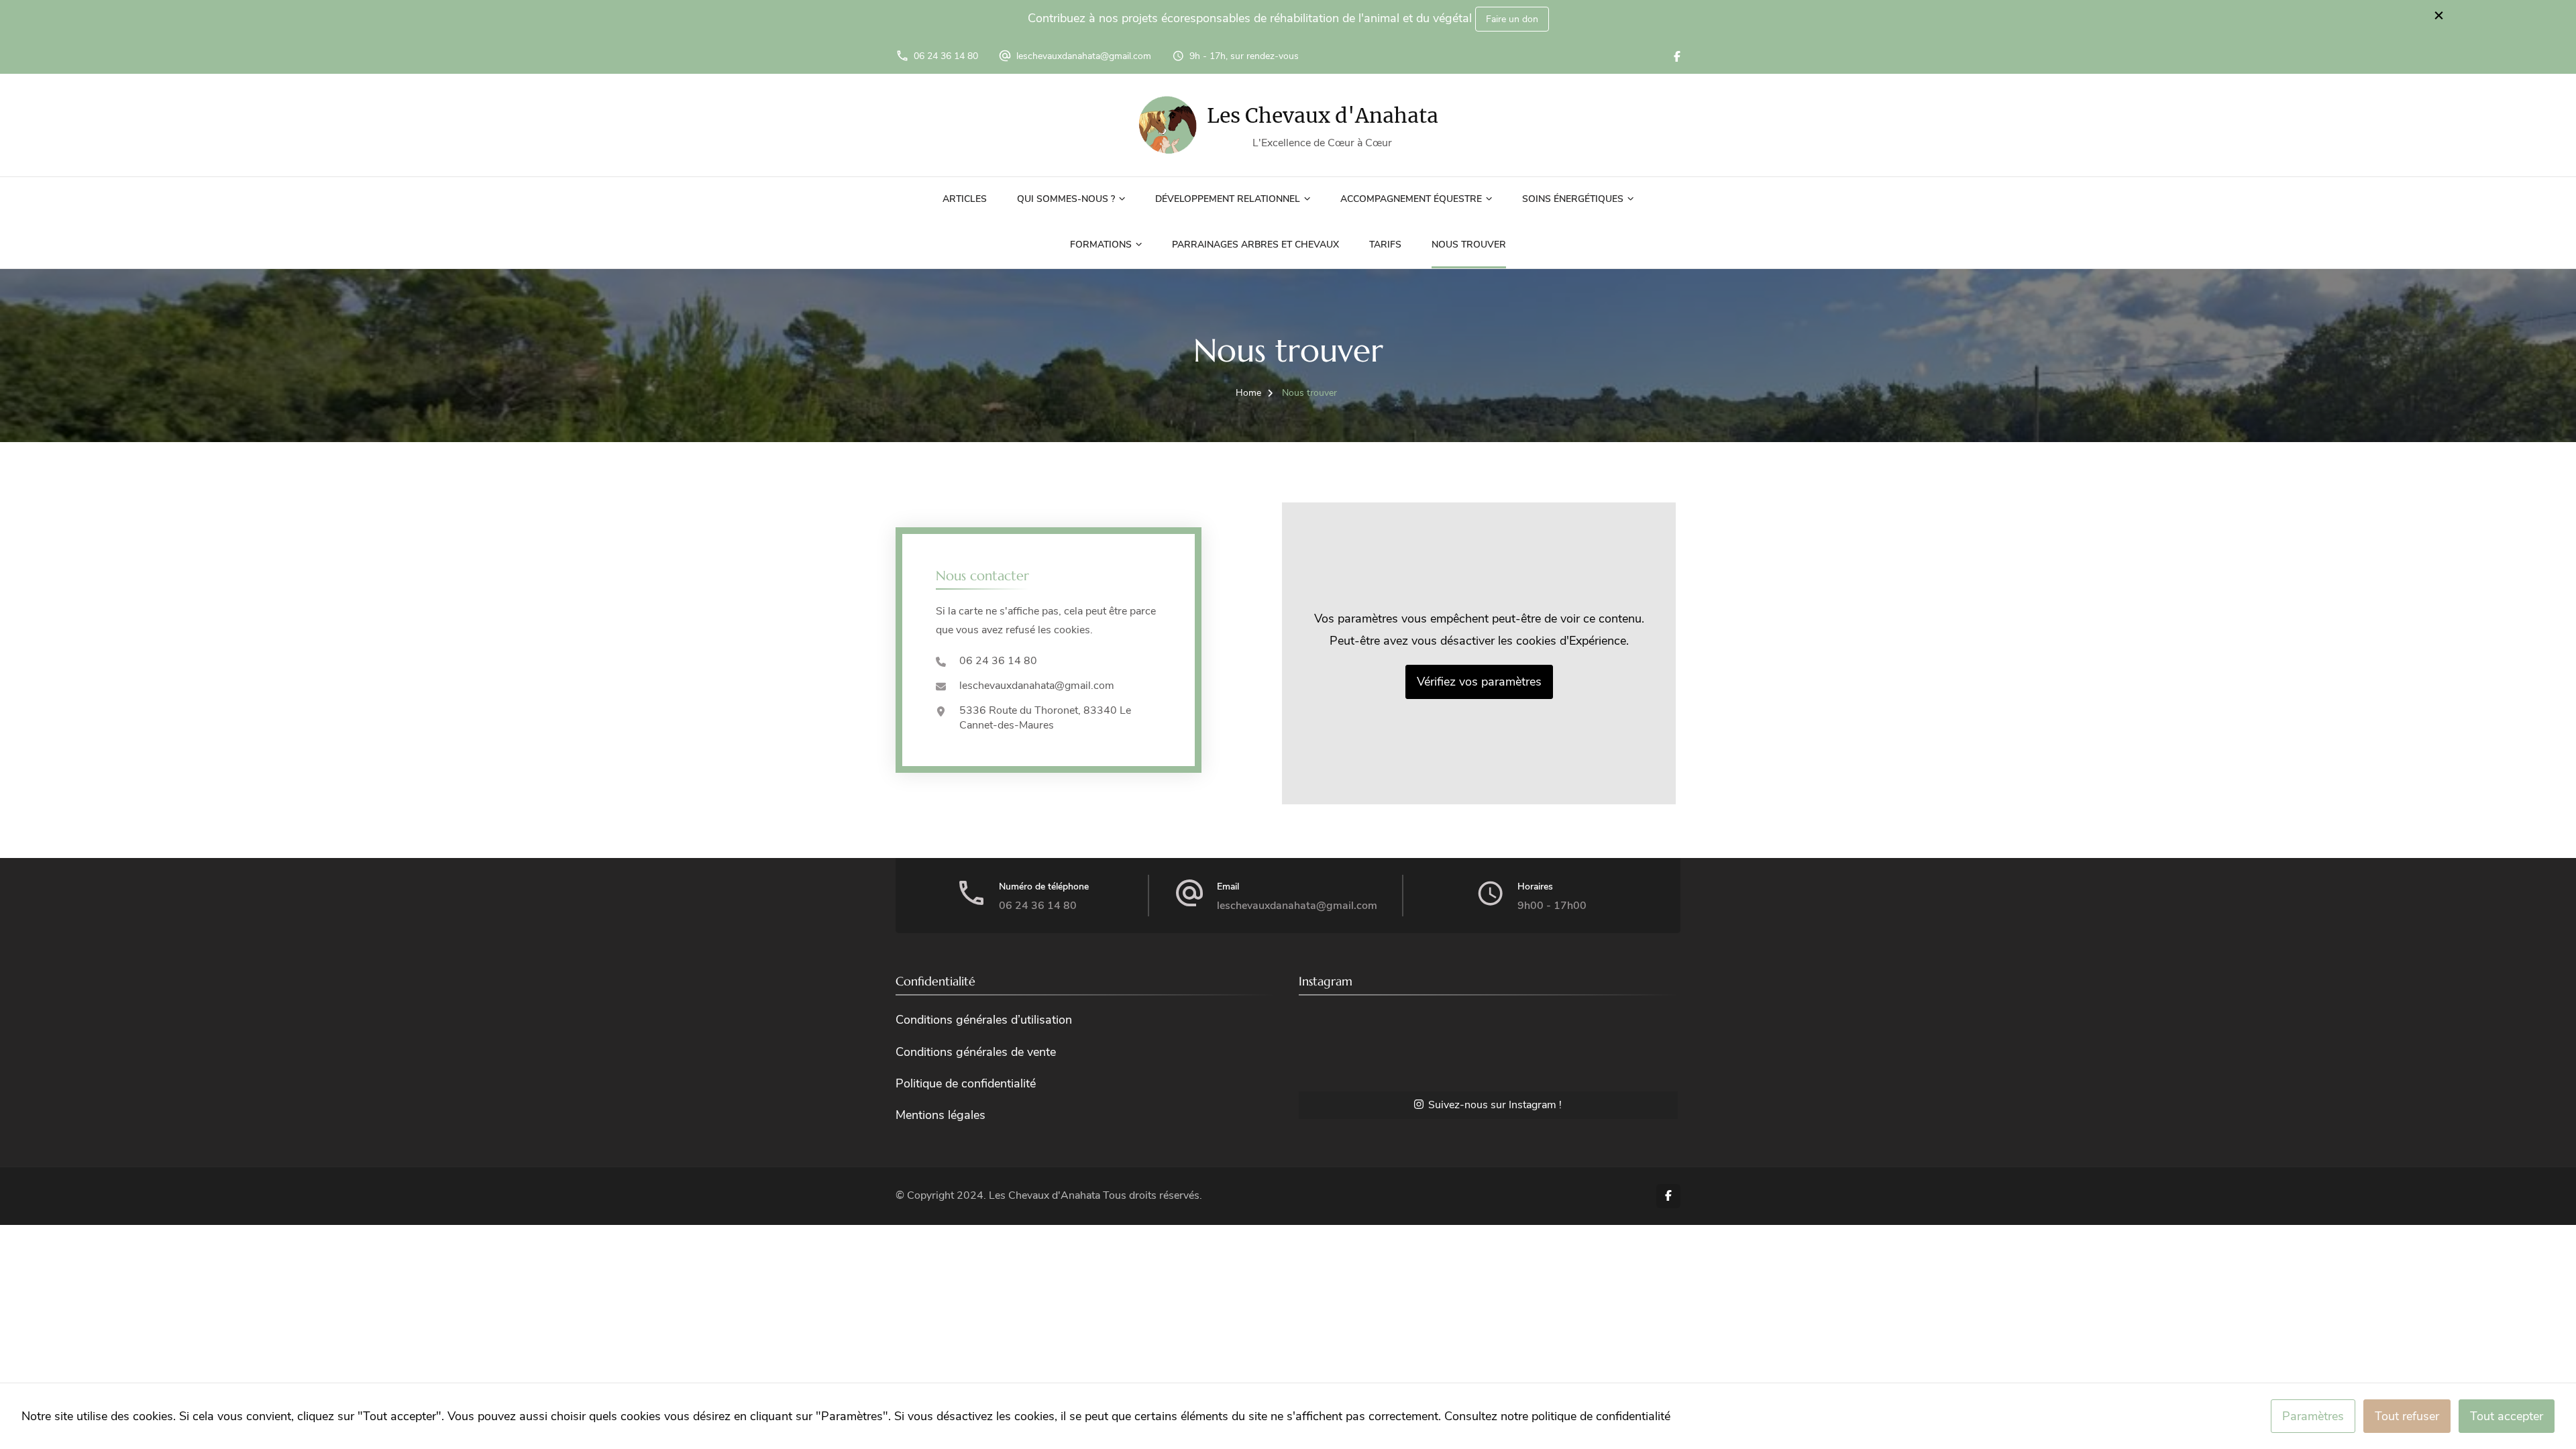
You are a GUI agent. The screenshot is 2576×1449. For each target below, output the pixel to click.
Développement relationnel (1228, 199)
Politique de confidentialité (966, 1083)
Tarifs (1385, 245)
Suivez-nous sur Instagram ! (1495, 1105)
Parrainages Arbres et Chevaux (1255, 245)
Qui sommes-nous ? (1066, 199)
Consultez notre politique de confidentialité (1557, 1416)
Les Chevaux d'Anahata (1323, 115)
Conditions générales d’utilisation (984, 1020)
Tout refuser (2407, 1416)
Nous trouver (1469, 245)
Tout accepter (2507, 1416)
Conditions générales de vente (976, 1052)
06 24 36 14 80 (946, 56)
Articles (965, 199)
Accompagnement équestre (1411, 199)
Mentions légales (941, 1115)
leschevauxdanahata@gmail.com (1084, 56)
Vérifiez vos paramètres (1479, 682)
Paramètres (2313, 1416)
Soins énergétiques (1573, 199)
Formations (1101, 245)
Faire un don (1512, 19)
